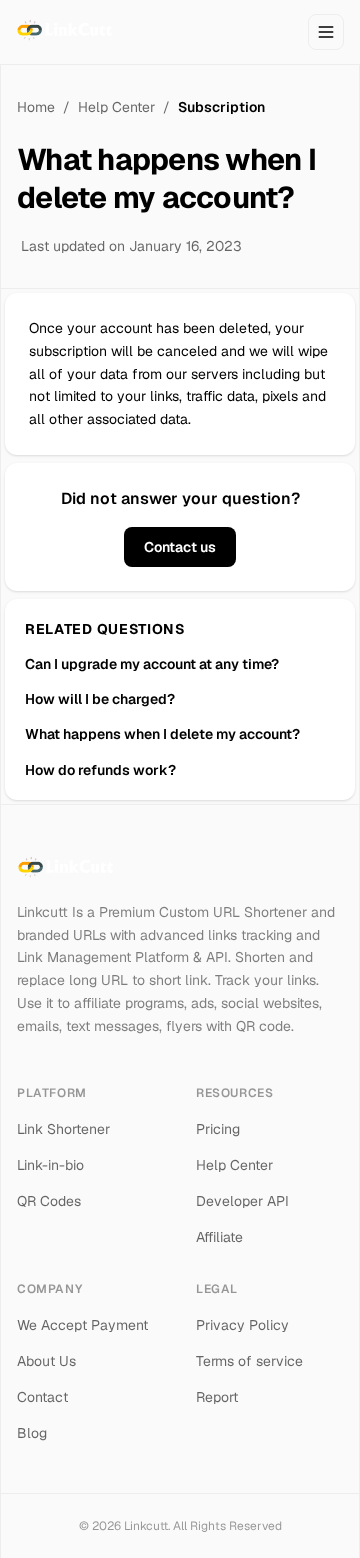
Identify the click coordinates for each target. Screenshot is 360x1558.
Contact (42, 1397)
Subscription (221, 107)
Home (36, 107)
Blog (32, 1433)
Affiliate (219, 1237)
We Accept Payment (82, 1325)
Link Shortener (63, 1129)
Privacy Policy (242, 1325)
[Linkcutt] (67, 32)
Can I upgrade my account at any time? (152, 664)
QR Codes (49, 1201)
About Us (46, 1361)
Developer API (242, 1201)
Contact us (180, 547)
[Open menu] (326, 32)
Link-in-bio (50, 1165)
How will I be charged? (100, 699)
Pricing (218, 1129)
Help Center (116, 107)
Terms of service (249, 1361)
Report (217, 1397)
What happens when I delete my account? (162, 734)
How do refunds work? (100, 770)
